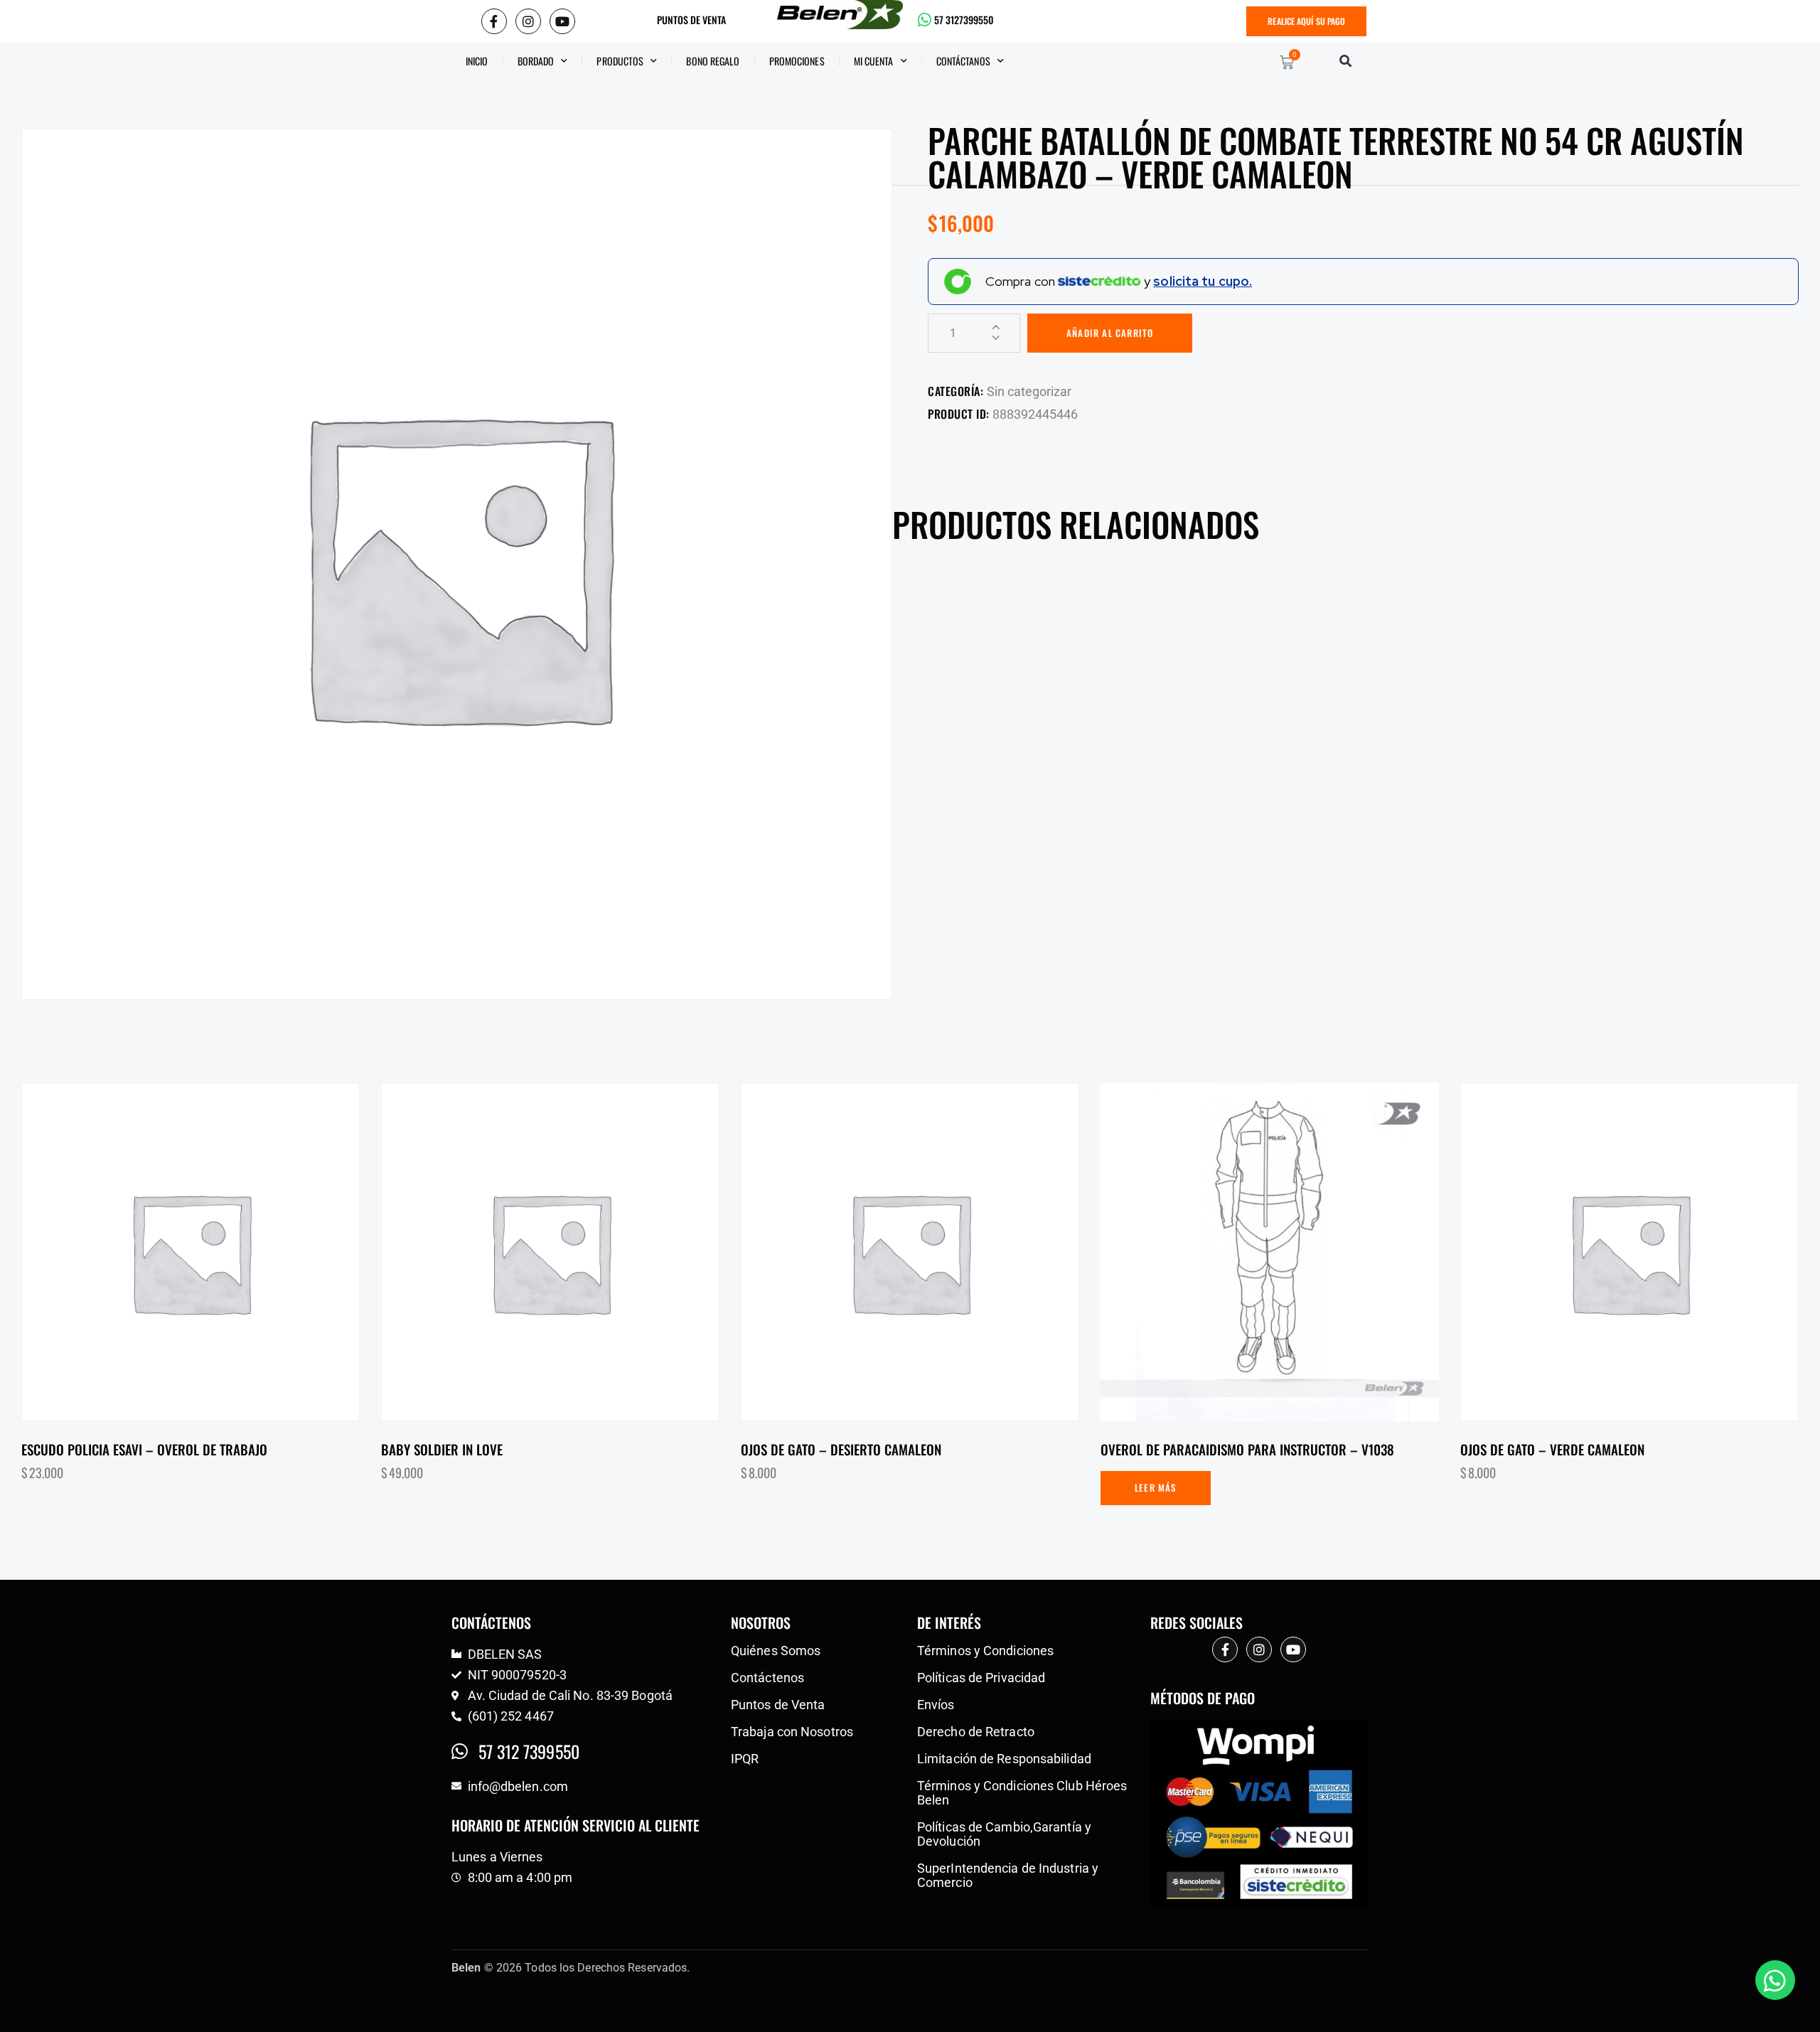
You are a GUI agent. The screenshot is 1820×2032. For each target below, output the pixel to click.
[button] (1345, 61)
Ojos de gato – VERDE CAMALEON (1552, 1449)
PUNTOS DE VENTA (691, 20)
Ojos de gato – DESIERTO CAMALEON (841, 1449)
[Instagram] (528, 21)
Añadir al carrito (1110, 333)
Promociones (797, 61)
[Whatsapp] (1775, 1980)
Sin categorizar (1029, 391)
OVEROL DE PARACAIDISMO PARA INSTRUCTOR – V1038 (1247, 1449)
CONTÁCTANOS (963, 61)
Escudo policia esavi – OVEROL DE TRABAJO (144, 1449)
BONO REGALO (713, 61)
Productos (620, 61)
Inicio (477, 61)
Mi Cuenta (874, 61)
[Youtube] (562, 21)
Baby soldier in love (442, 1449)
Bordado (536, 61)
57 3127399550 (964, 20)
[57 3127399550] (925, 20)
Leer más (1156, 1487)
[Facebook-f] (494, 21)
